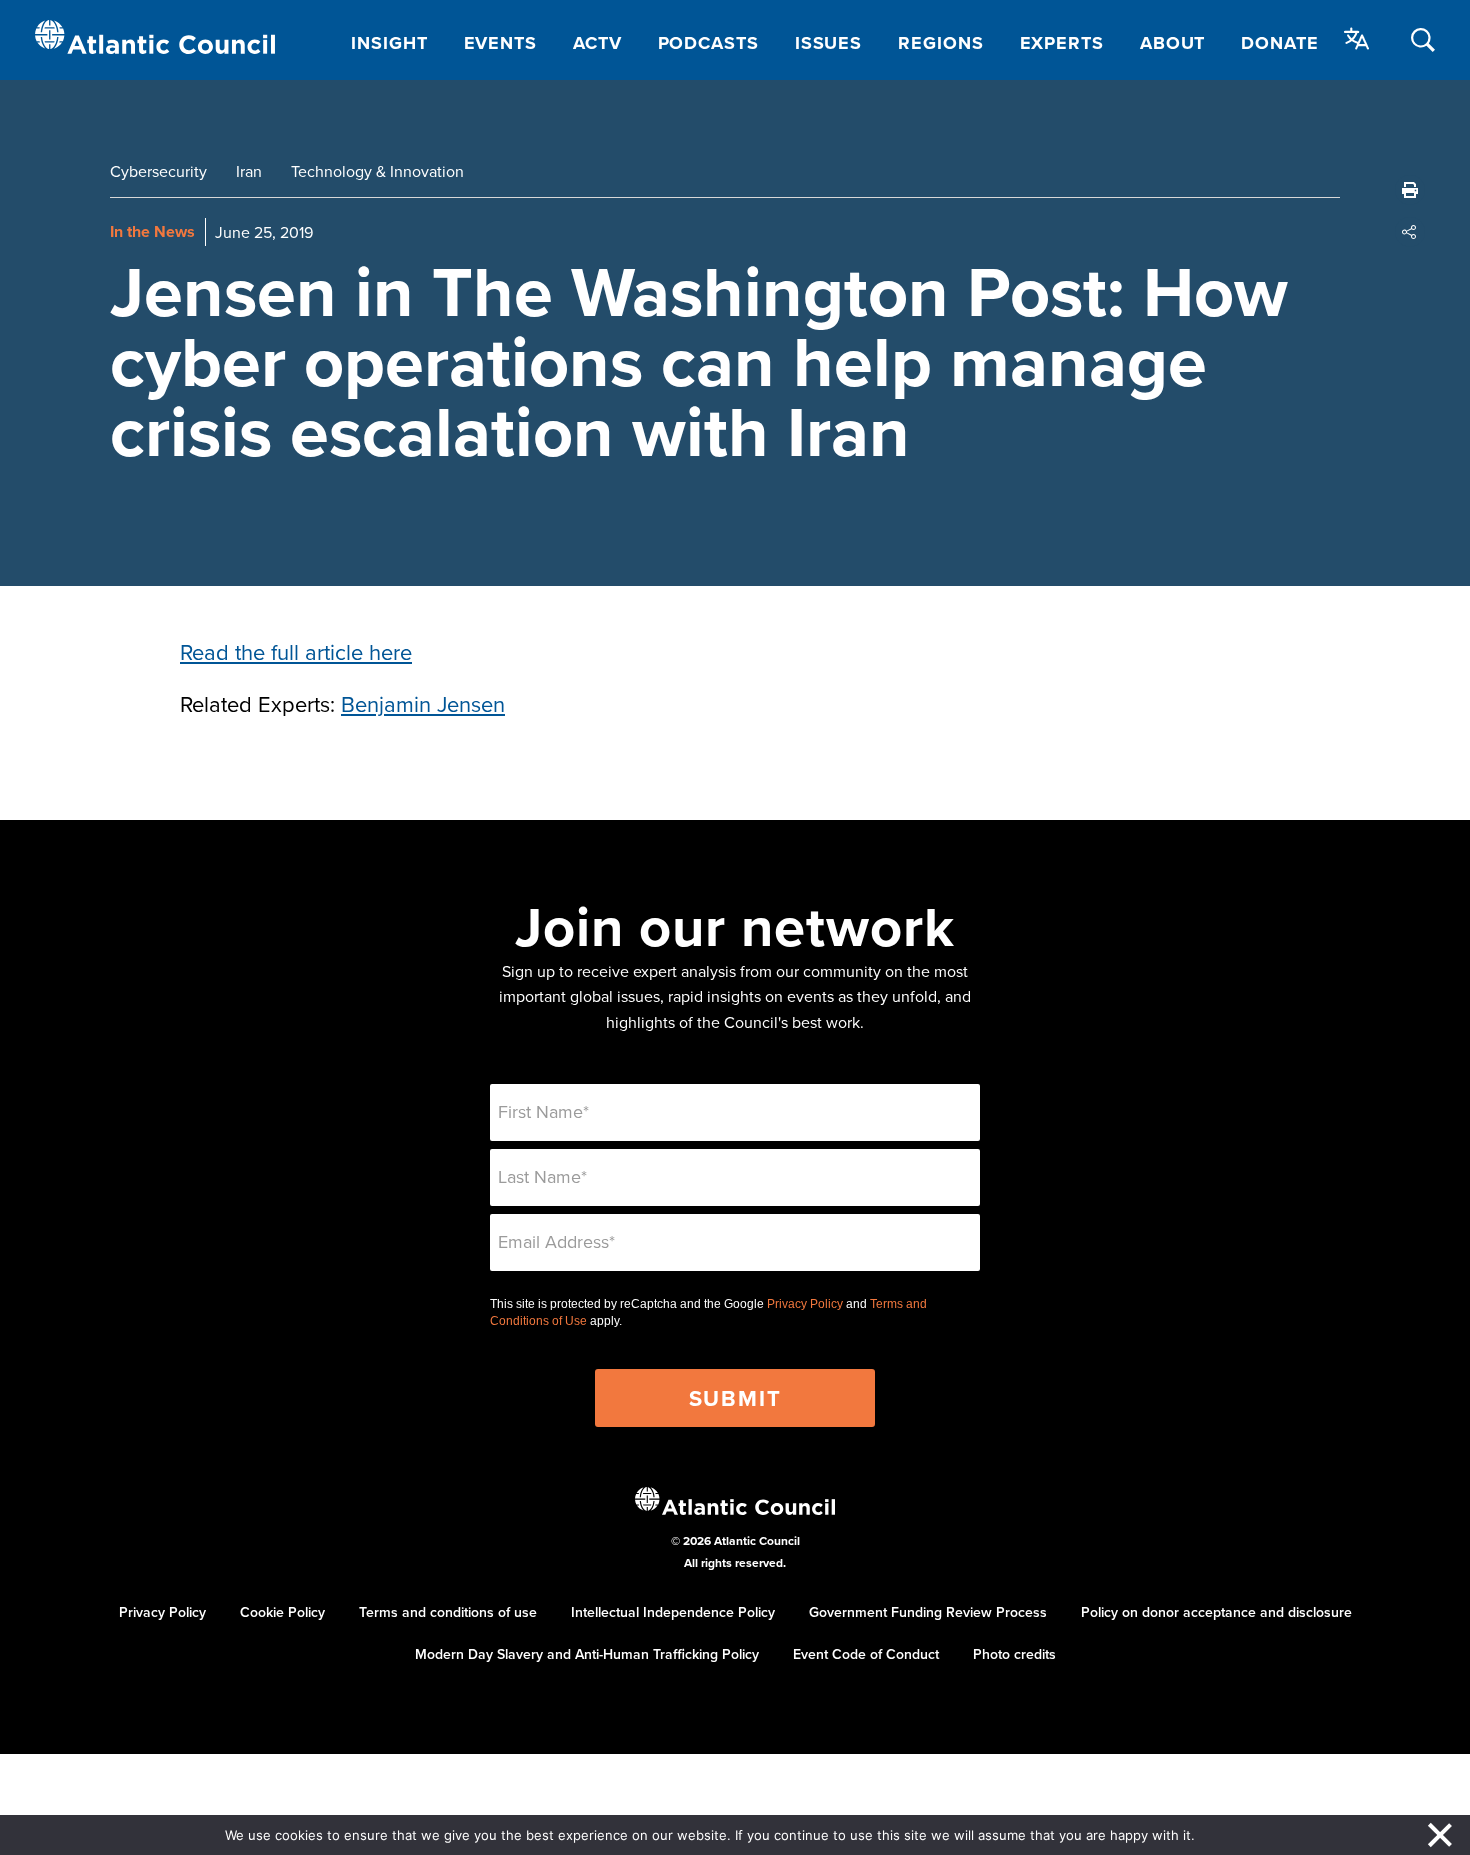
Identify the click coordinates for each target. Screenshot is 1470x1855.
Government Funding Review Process (928, 1612)
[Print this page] (1410, 190)
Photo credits (1014, 1654)
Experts (1062, 43)
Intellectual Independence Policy (673, 1612)
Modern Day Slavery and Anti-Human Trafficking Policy (587, 1654)
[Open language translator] (1357, 39)
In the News (152, 231)
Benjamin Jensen (423, 703)
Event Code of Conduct (866, 1654)
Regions (940, 43)
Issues (828, 43)
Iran (249, 171)
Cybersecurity (158, 171)
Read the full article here (296, 651)
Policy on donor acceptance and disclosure (1216, 1612)
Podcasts (708, 43)
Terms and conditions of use (448, 1612)
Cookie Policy (282, 1612)
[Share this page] (1410, 232)
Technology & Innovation (377, 171)
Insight (389, 43)
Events (500, 43)
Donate (1279, 43)
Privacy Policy (805, 1304)
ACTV (597, 43)
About (1173, 43)
